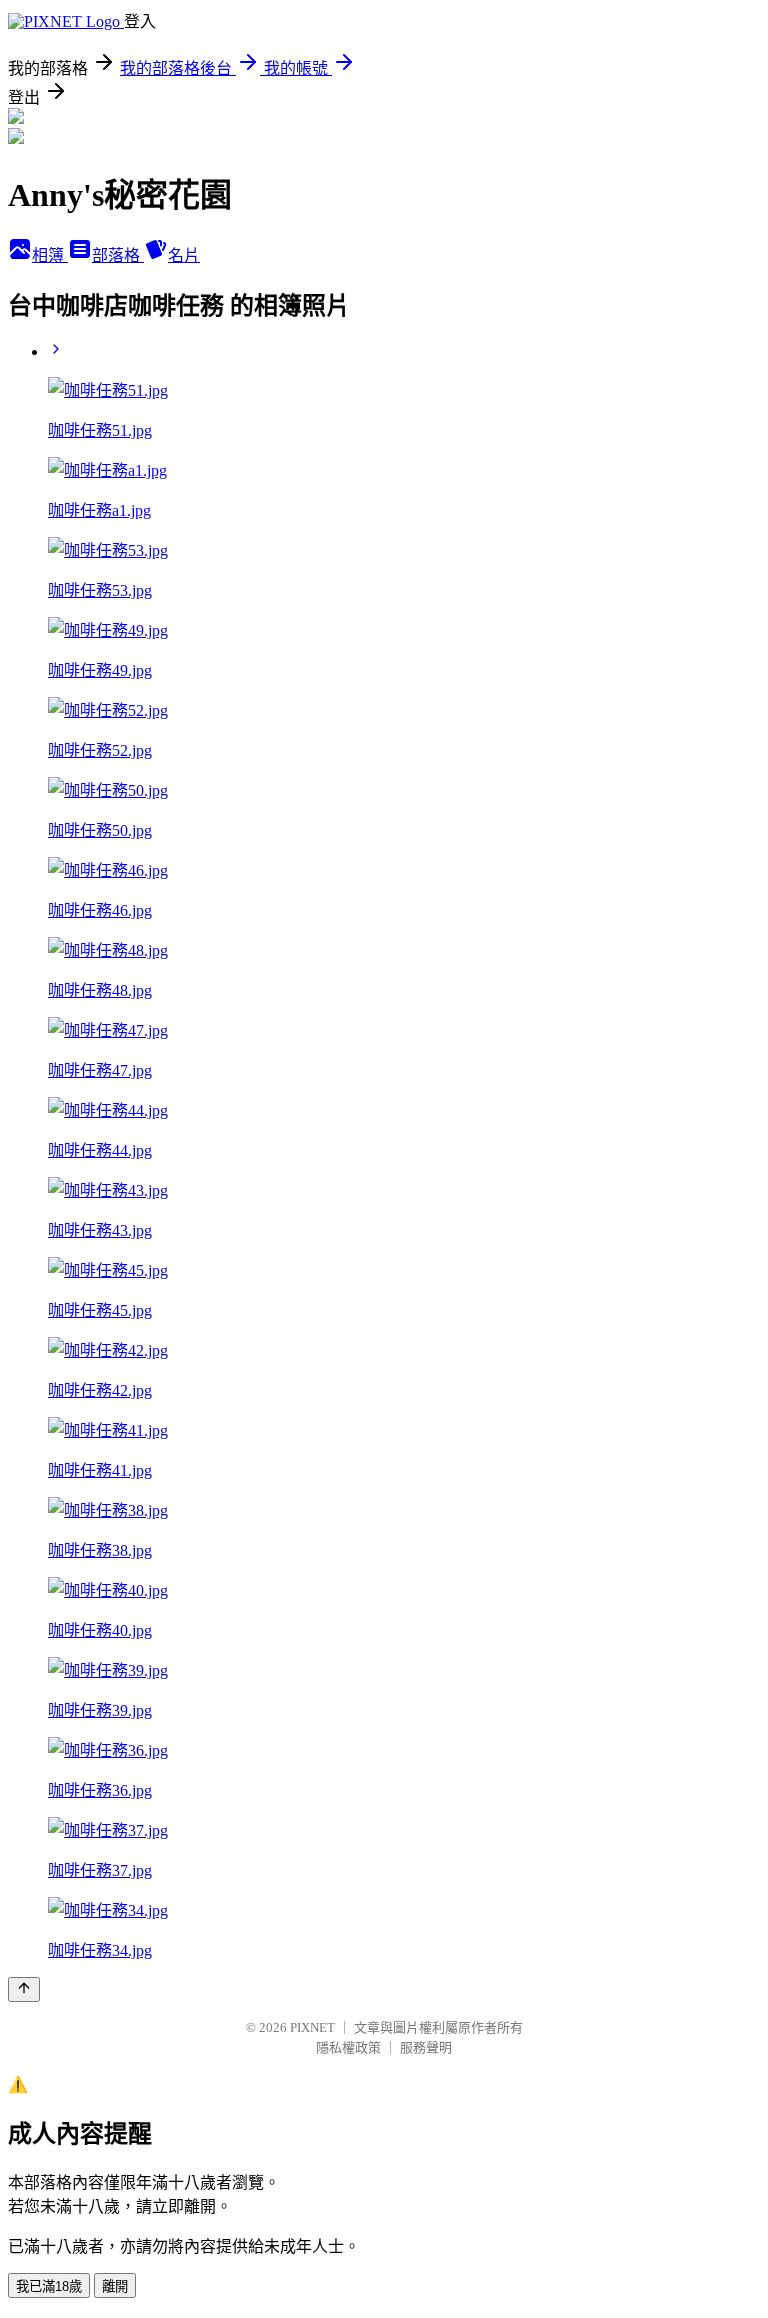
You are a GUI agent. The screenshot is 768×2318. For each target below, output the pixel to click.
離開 (115, 2286)
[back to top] (24, 1989)
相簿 (50, 255)
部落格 (118, 255)
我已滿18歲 (49, 2286)
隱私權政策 (348, 2047)
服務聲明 (426, 2047)
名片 (184, 255)
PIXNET (312, 2027)
